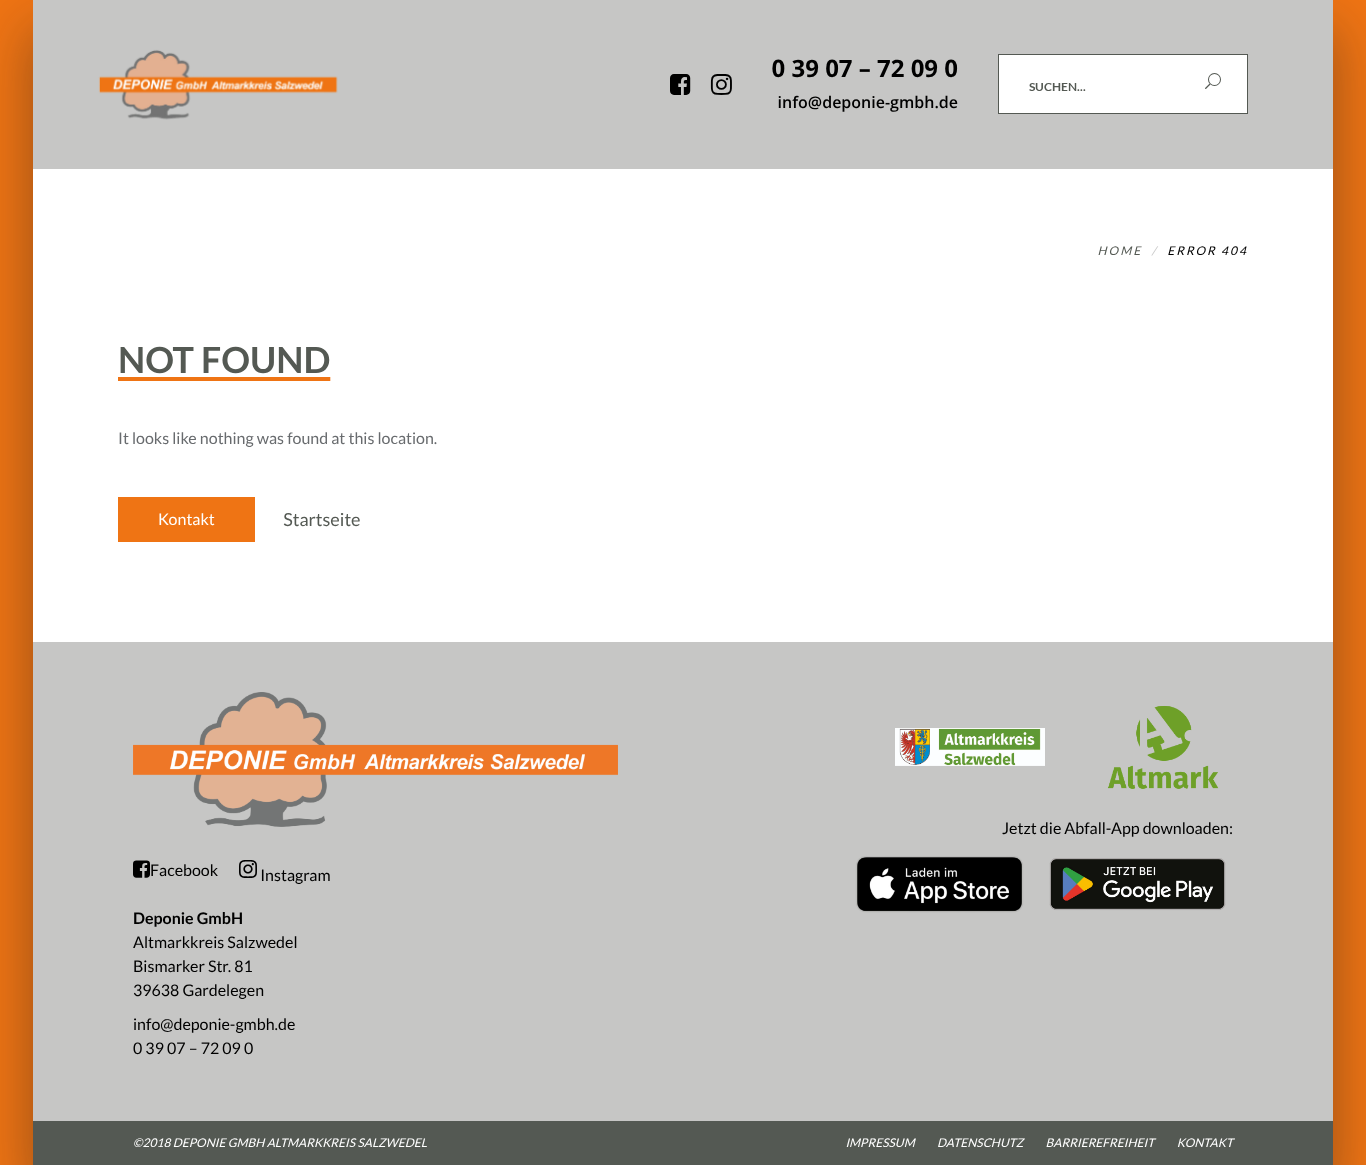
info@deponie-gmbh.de (214, 1024)
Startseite (321, 519)
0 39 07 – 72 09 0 (193, 1048)
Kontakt (186, 519)
